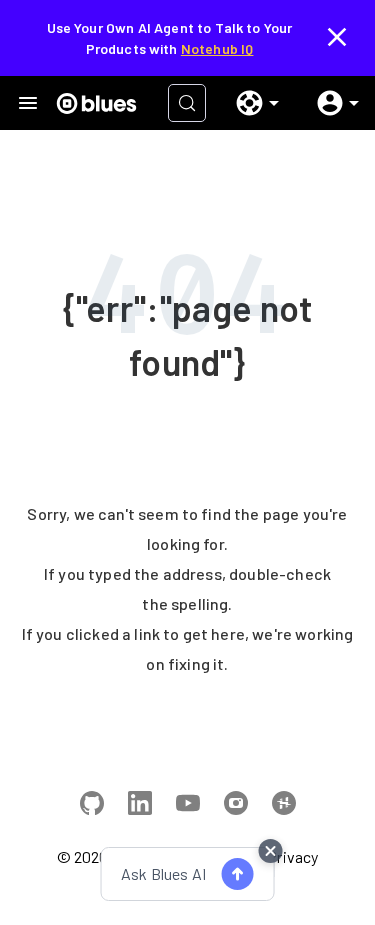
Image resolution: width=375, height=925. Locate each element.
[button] (250, 103)
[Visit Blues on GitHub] (92, 806)
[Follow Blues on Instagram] (236, 806)
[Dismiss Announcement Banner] (337, 38)
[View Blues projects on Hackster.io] (284, 806)
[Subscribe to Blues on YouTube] (188, 806)
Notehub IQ (217, 48)
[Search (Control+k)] (187, 103)
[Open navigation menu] (28, 103)
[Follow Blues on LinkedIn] (140, 806)
